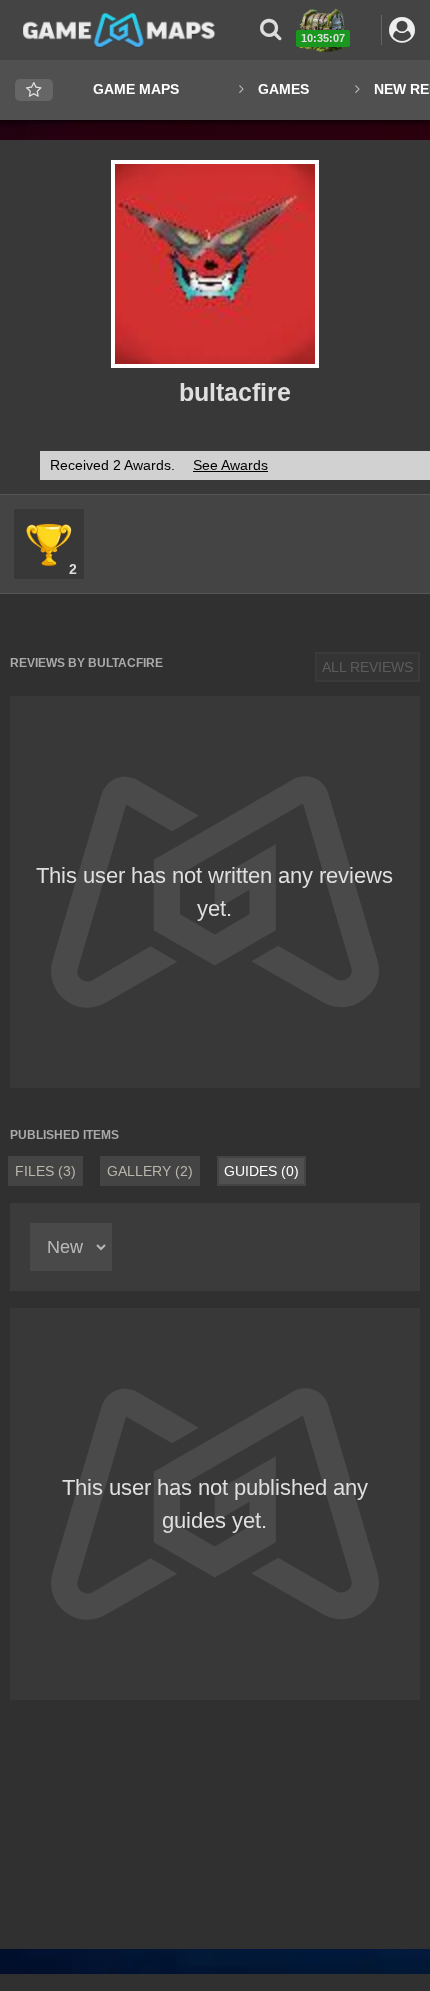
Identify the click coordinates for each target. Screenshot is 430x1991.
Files (45, 1171)
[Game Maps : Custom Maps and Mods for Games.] (119, 29)
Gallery (150, 1171)
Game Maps (136, 89)
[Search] (270, 29)
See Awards (230, 465)
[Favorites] (34, 90)
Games (283, 89)
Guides (261, 1171)
